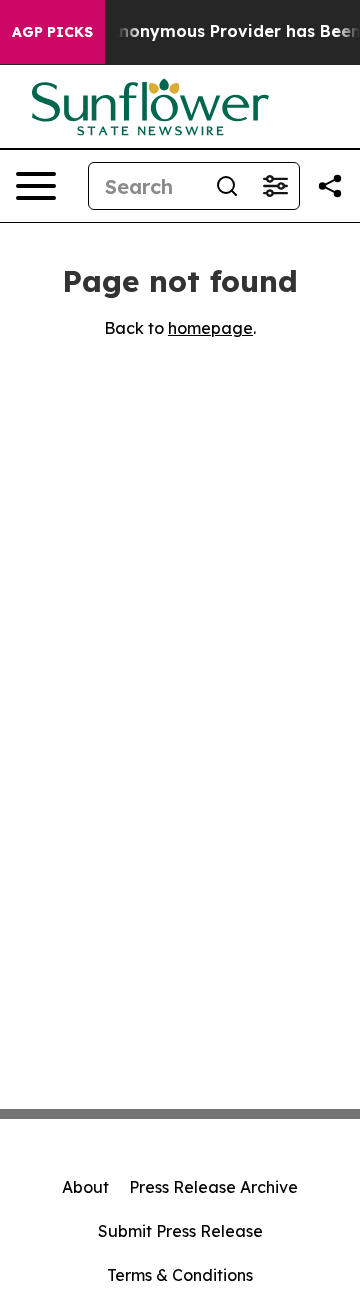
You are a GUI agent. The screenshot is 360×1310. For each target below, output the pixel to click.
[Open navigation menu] (36, 186)
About (85, 1187)
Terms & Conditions (180, 1275)
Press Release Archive (213, 1187)
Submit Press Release (180, 1231)
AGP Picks (52, 32)
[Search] (227, 186)
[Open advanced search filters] (275, 186)
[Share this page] (330, 186)
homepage (210, 328)
